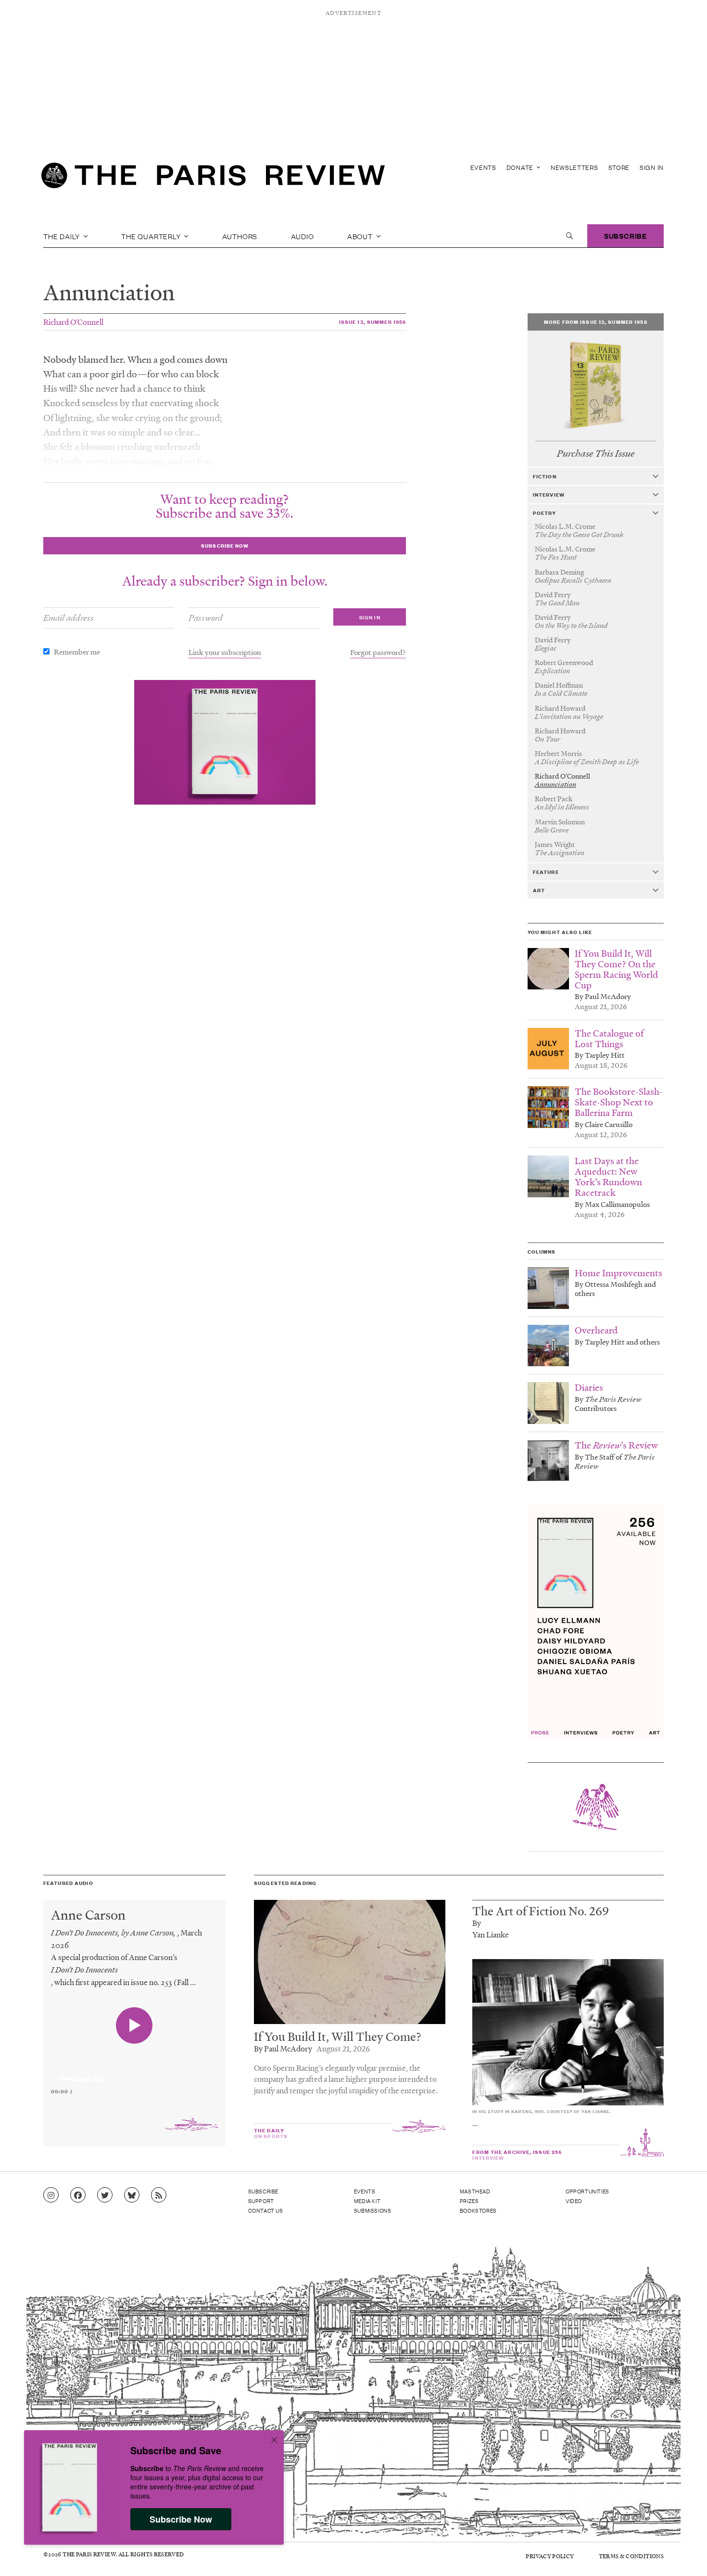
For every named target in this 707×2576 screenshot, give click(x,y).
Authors (240, 236)
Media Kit (367, 2201)
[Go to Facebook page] (78, 2195)
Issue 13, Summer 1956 (373, 322)
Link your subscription (225, 652)
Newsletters (574, 167)
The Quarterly (152, 236)
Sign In (652, 167)
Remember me (77, 652)
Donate (521, 167)
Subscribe (625, 236)
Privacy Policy (550, 2556)
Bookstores (478, 2210)
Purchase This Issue (596, 454)
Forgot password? (378, 652)
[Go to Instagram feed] (51, 2195)
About (361, 236)
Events (483, 167)
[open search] (569, 236)
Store (619, 167)
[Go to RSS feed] (159, 2195)
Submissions (373, 2210)
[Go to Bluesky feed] (132, 2195)
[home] (213, 178)
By (477, 1923)
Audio (303, 236)
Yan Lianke (491, 1934)
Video (574, 2201)
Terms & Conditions (631, 2556)
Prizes (469, 2201)
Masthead (475, 2191)
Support (261, 2201)
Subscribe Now (181, 2519)
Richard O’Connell (73, 322)
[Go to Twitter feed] (105, 2195)
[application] (134, 2073)
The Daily (63, 236)
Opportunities (587, 2191)
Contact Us (266, 2210)
